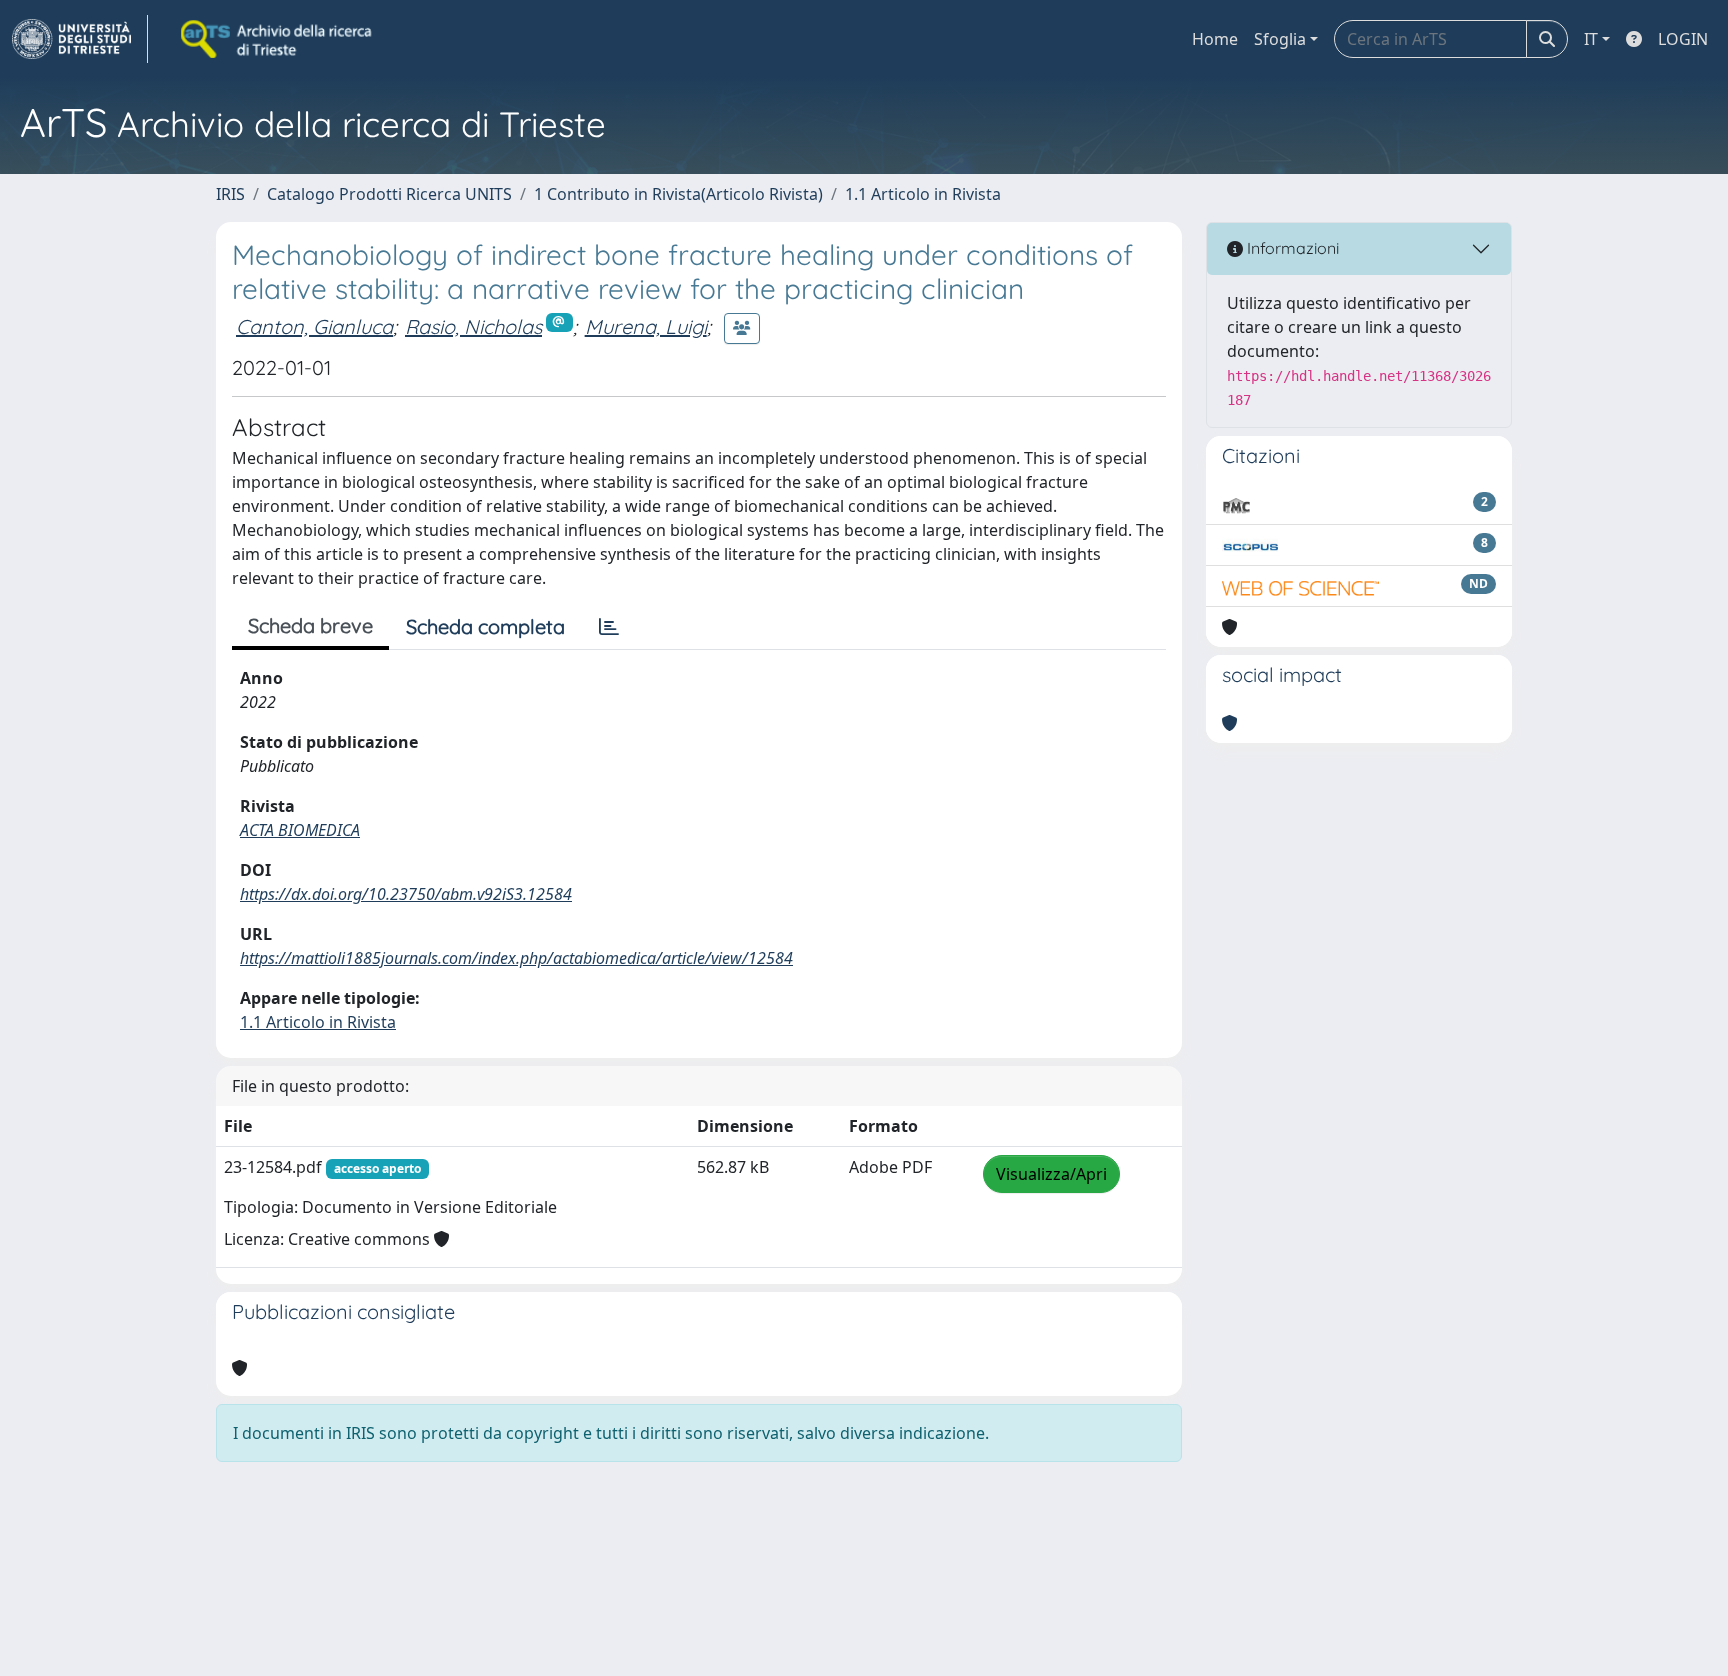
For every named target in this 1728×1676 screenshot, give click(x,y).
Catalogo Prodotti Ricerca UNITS (389, 194)
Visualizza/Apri (1051, 1174)
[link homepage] (80, 39)
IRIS (230, 194)
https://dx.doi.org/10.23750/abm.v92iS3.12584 (406, 894)
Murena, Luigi (646, 326)
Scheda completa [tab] (485, 626)
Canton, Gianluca (314, 326)
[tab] (609, 627)
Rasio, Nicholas (473, 326)
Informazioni (1291, 248)
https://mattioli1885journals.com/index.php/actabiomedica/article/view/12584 (516, 958)
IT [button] (1591, 39)
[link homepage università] (278, 39)
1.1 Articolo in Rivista (923, 194)
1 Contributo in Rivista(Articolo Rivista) (678, 194)
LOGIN (1683, 39)
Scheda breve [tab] (310, 625)
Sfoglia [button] (1280, 39)
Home (1215, 39)
